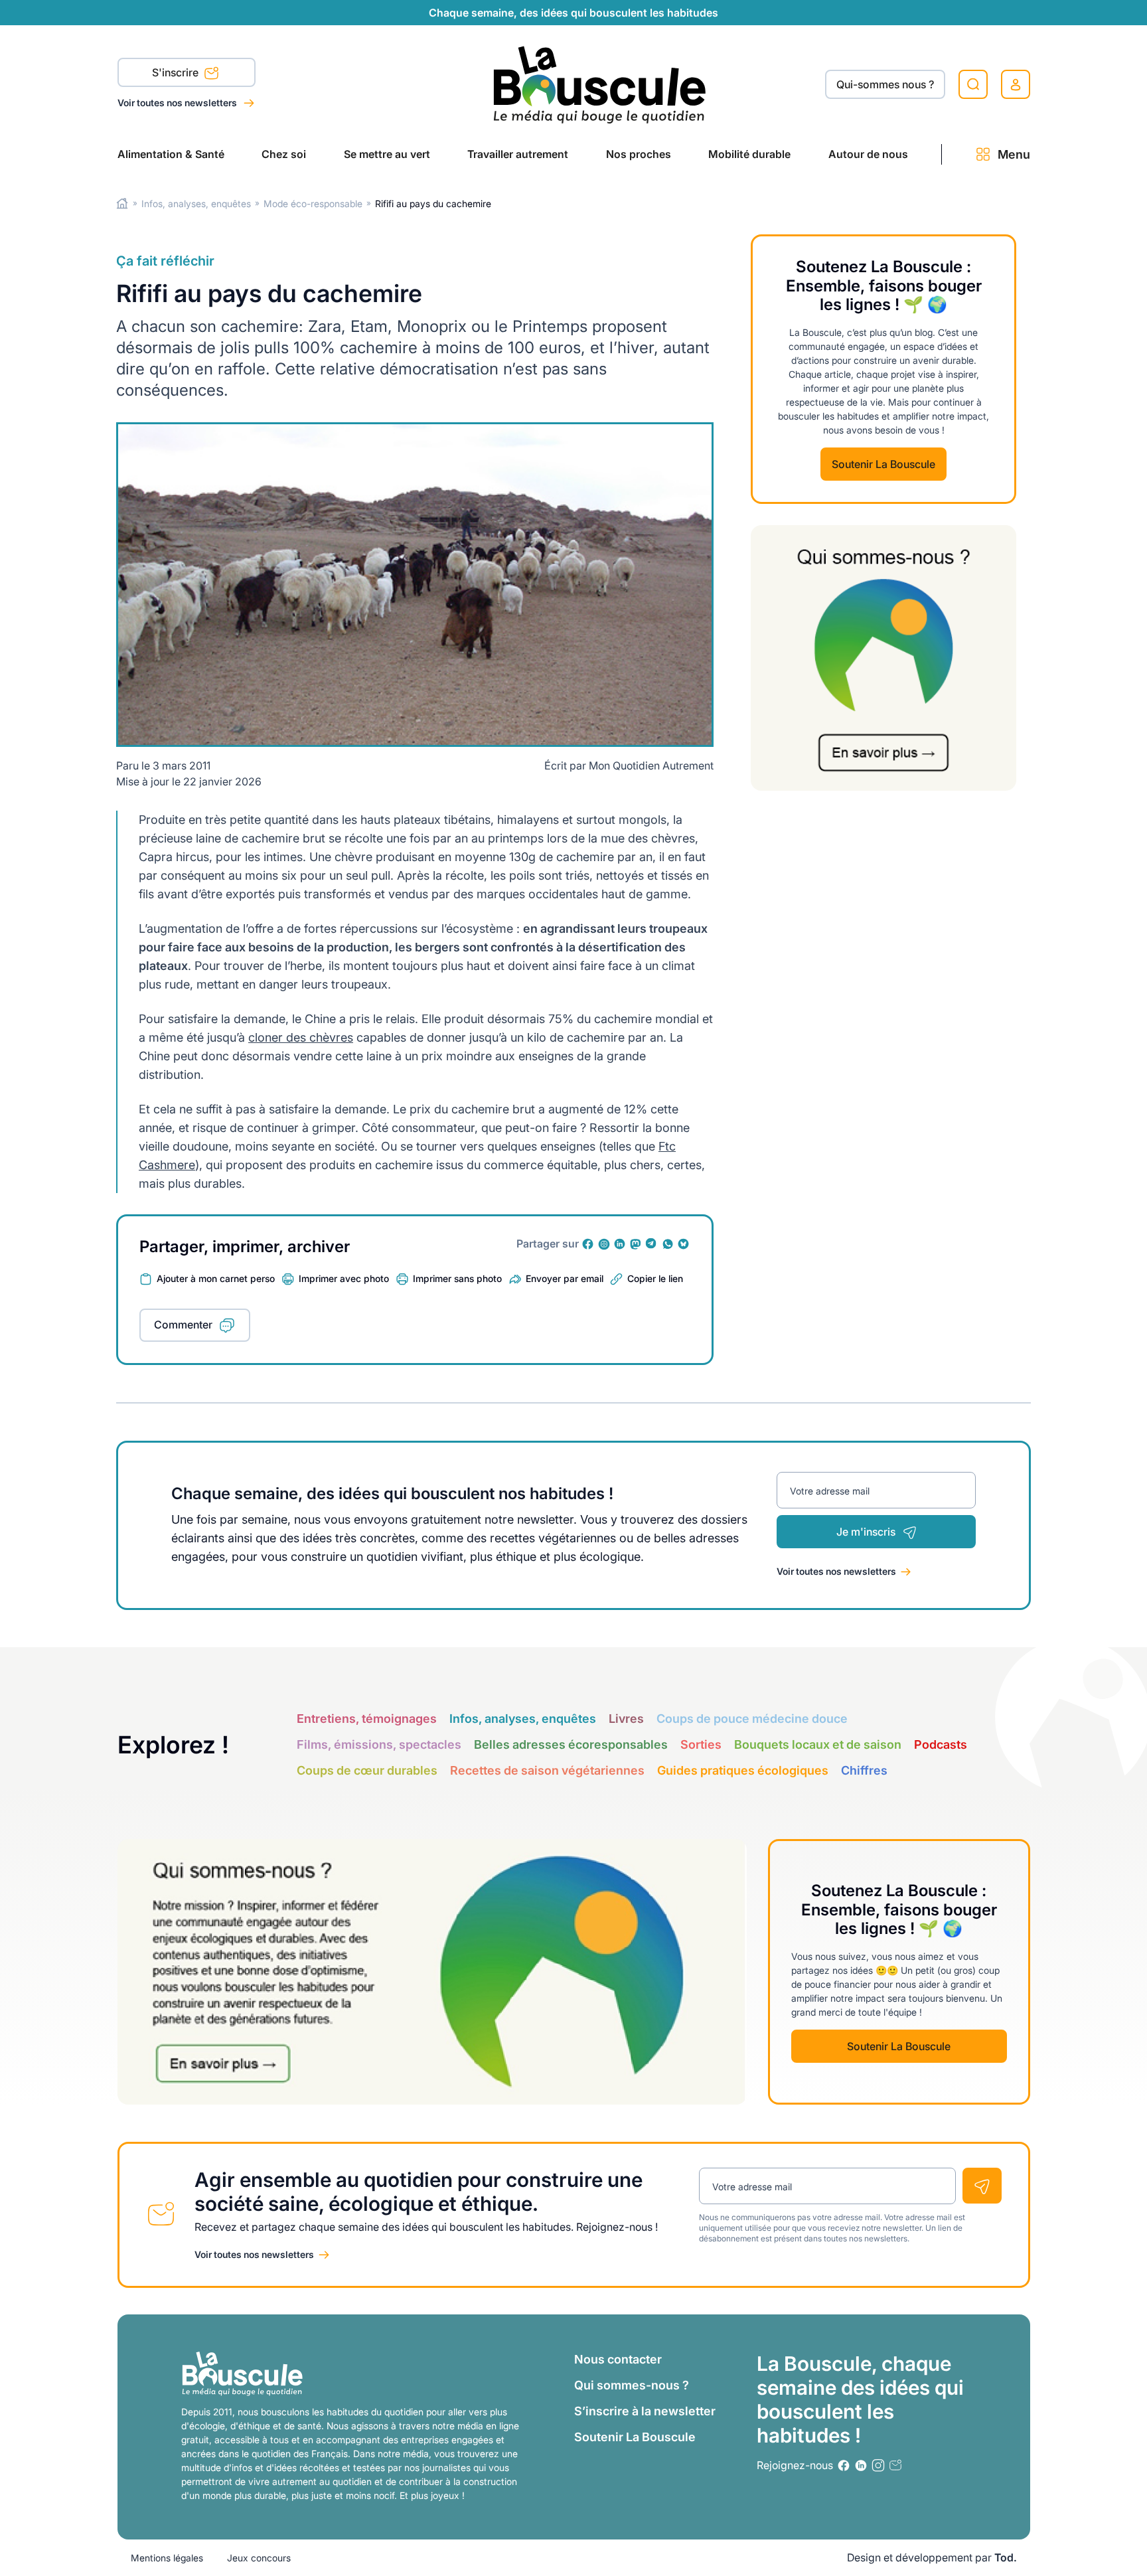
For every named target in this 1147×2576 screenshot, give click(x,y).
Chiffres (864, 1770)
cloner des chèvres (301, 1037)
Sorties (701, 1744)
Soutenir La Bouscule (883, 464)
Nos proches (639, 154)
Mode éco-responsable (313, 203)
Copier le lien (655, 1278)
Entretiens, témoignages (367, 1719)
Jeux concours (259, 2558)
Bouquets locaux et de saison (818, 1744)
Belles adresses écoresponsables (571, 1744)
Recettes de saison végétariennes (547, 1770)
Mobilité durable (749, 154)
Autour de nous (868, 154)
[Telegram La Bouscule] (652, 1244)
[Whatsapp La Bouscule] (668, 1244)
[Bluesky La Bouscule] (684, 1244)
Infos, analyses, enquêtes (196, 203)
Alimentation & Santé (171, 154)
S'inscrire (177, 72)
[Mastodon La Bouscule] (636, 1244)
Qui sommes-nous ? (632, 2385)
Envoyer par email (565, 1278)
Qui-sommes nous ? (885, 84)
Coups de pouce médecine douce (752, 1719)
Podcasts (941, 1744)
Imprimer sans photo (457, 1278)
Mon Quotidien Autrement (651, 765)
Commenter (183, 1325)
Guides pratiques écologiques (743, 1770)
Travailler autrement (518, 154)
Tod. (1006, 2557)
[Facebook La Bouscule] (588, 1244)
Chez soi (284, 154)
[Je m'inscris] (982, 2186)
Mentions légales (167, 2558)
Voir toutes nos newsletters (178, 103)
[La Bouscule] (600, 84)
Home (122, 203)
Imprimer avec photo (344, 1278)
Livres (626, 1719)
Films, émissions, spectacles (379, 1744)
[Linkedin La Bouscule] (620, 1244)
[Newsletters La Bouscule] (895, 2465)
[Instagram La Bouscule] (604, 1244)
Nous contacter (618, 2359)
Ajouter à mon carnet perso (216, 1278)
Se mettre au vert (387, 154)
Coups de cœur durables (367, 1770)
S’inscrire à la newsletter (645, 2411)
